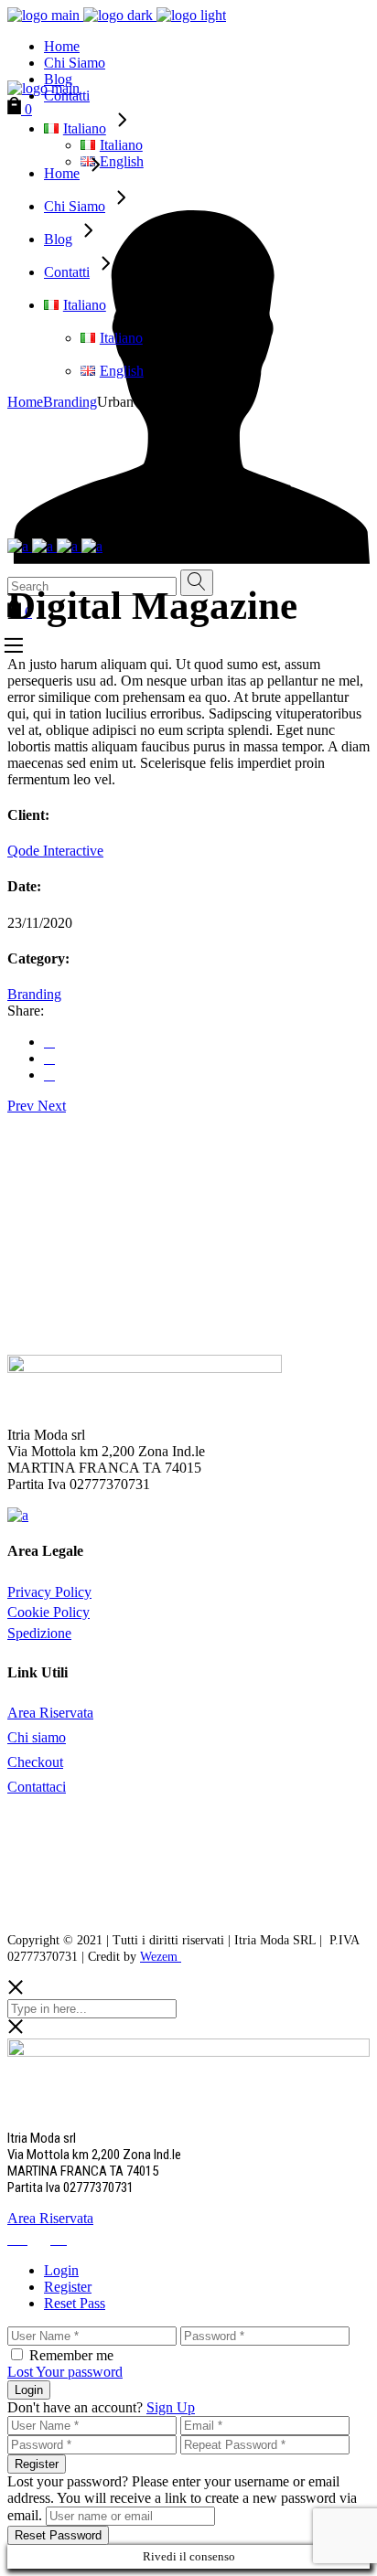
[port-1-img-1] (20, 546)
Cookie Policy (48, 1612)
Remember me (71, 2355)
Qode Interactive (55, 851)
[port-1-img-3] (69, 546)
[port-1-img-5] (92, 546)
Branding (34, 994)
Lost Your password (65, 2372)
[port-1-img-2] (44, 546)
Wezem (161, 1957)
